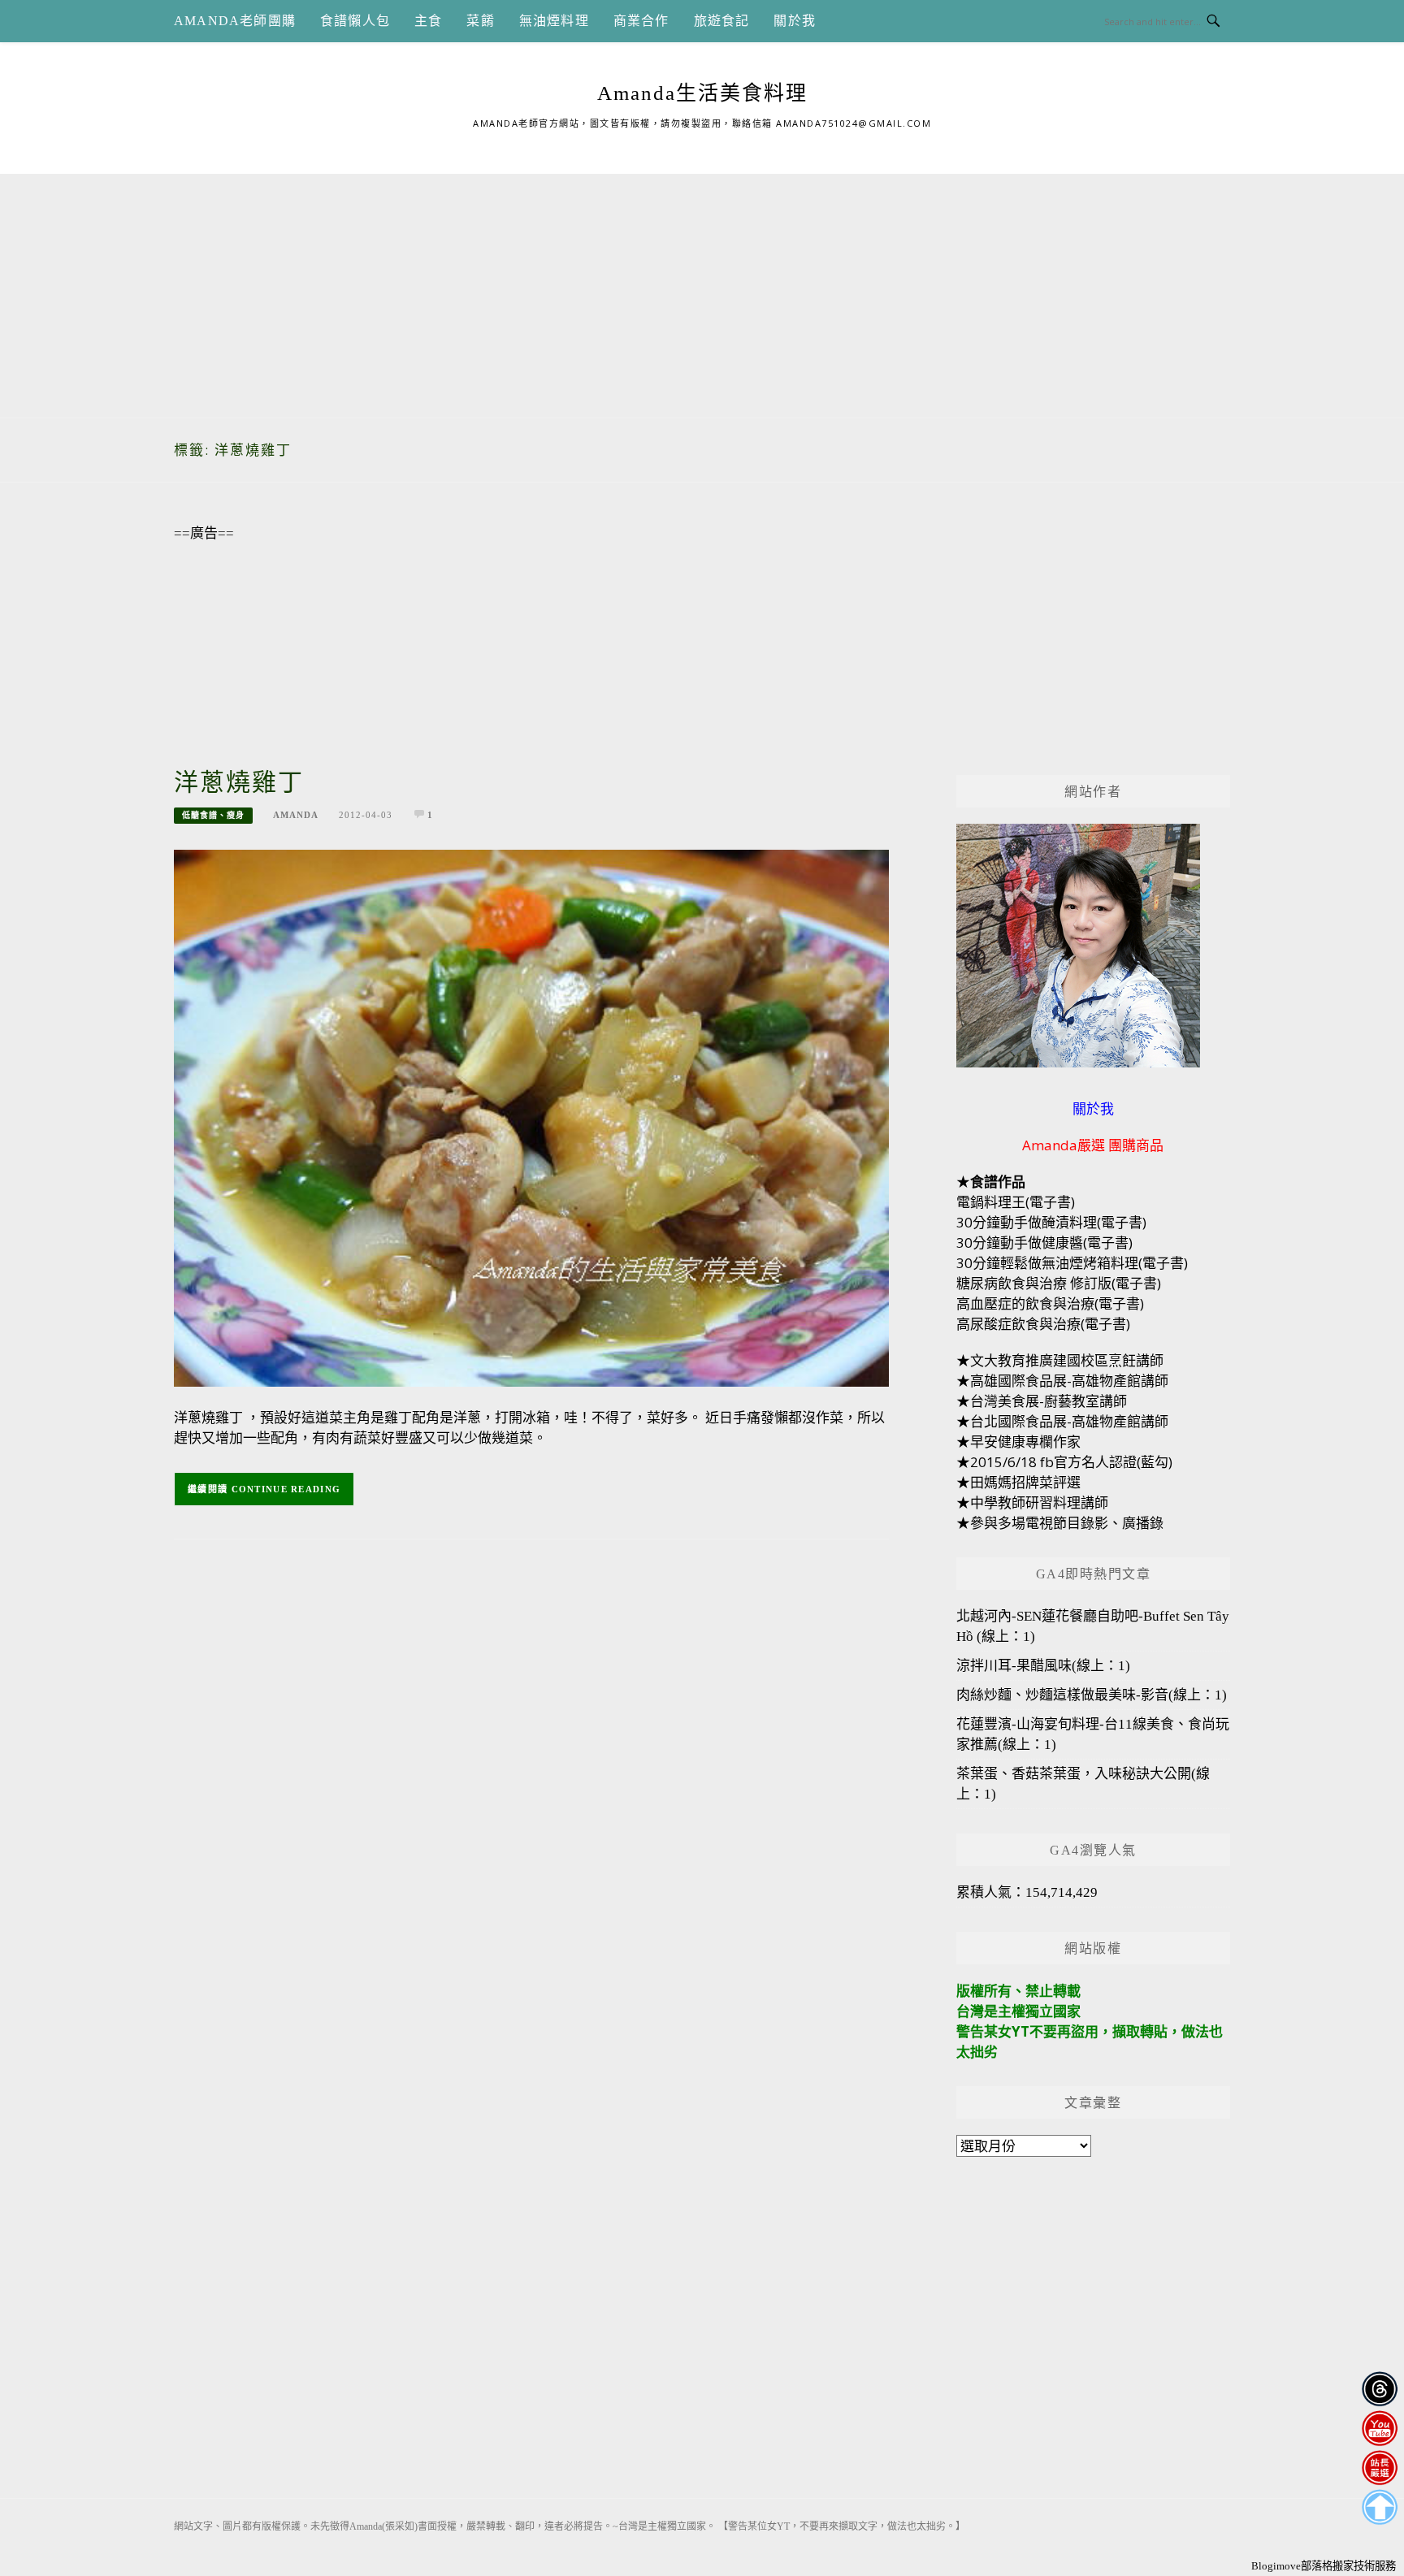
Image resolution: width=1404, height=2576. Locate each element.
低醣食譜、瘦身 (213, 815)
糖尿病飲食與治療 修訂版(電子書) (1059, 1283)
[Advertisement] (702, 288)
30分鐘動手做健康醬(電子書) (1044, 1243)
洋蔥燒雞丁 (239, 782)
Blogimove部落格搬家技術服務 (1324, 2566)
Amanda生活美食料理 (702, 93)
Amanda (296, 815)
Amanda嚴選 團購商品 (1093, 1145)
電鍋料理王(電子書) (1016, 1202)
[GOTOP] (1379, 2507)
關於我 (795, 21)
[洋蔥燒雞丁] (531, 1117)
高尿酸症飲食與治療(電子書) (1043, 1324)
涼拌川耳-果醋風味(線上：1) (1043, 1666)
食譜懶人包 (355, 21)
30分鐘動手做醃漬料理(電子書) (1051, 1222)
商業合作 (641, 21)
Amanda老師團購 (235, 21)
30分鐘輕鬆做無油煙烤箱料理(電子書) (1072, 1263)
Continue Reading (286, 1489)
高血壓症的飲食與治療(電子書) (1050, 1303)
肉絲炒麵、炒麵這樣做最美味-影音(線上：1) (1092, 1695)
